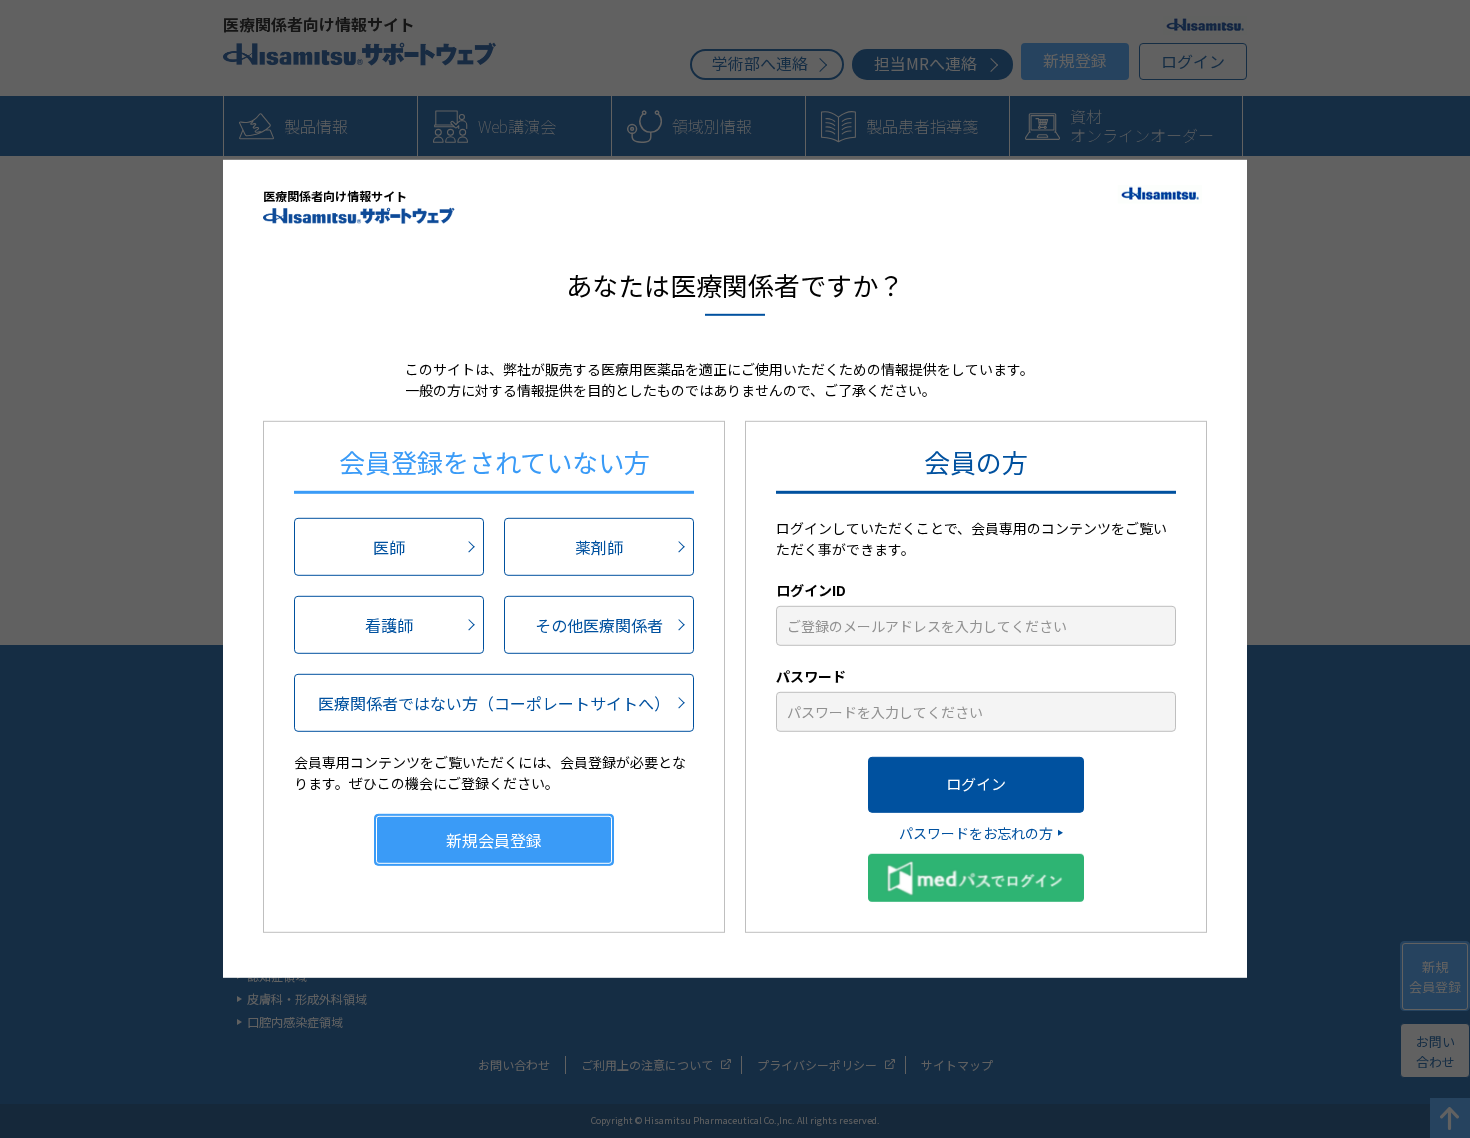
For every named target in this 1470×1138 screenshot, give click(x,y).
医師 (389, 546)
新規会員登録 (494, 839)
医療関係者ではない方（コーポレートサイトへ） (494, 702)
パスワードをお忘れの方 (976, 832)
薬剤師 (599, 546)
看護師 (389, 624)
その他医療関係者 (599, 624)
